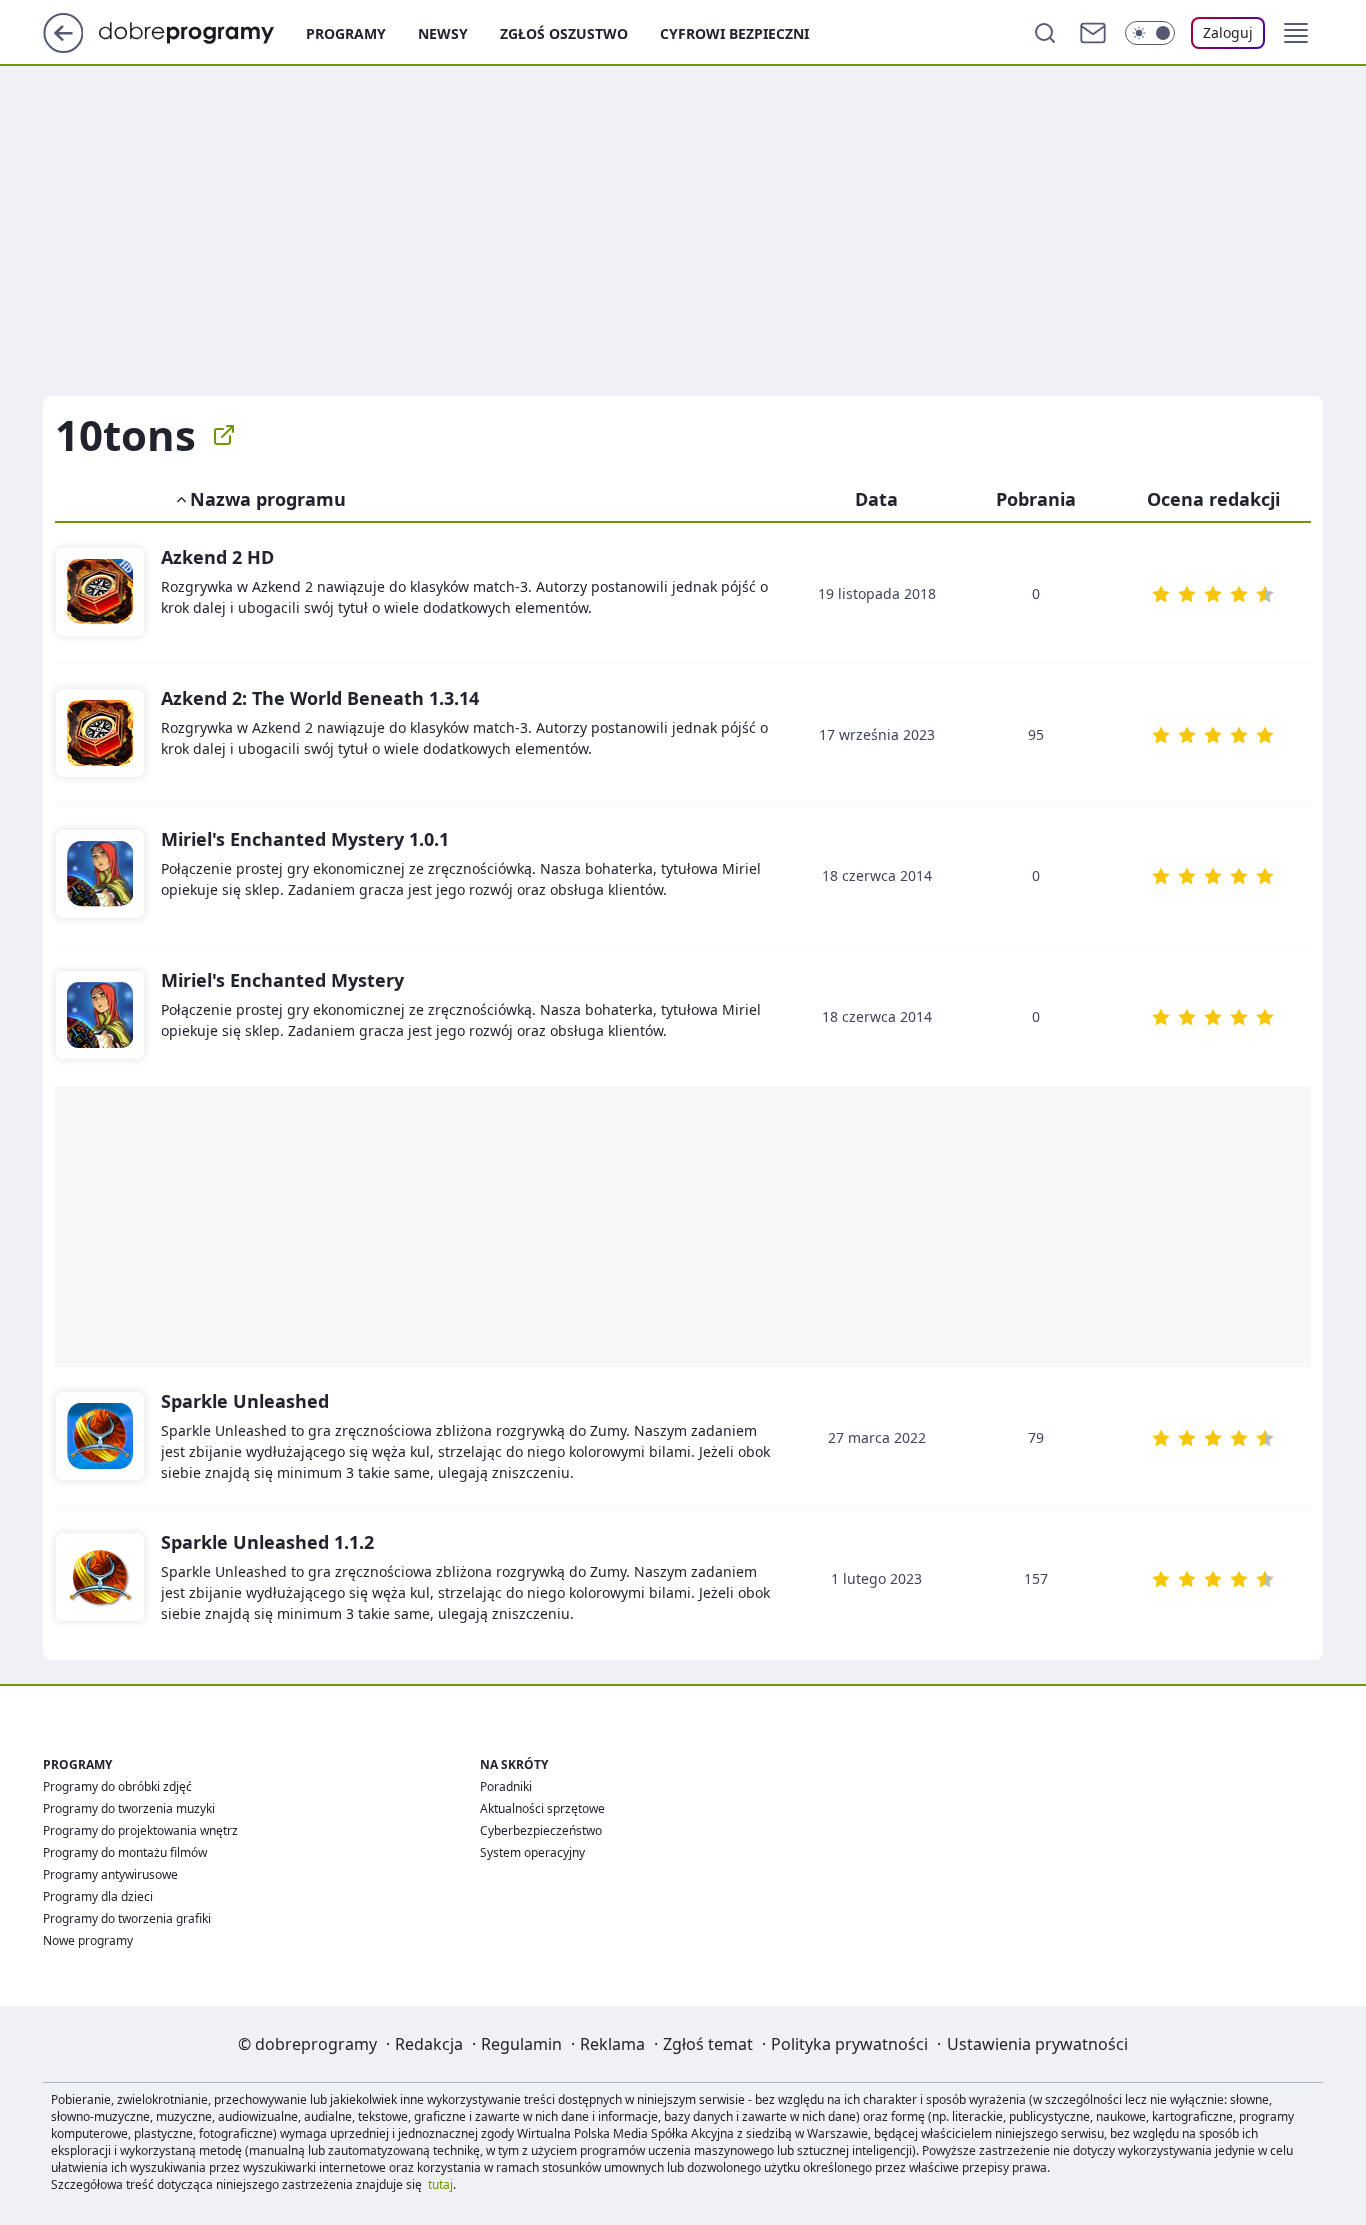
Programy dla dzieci (98, 1896)
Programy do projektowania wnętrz (140, 1830)
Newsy (443, 33)
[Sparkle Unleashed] (100, 1437)
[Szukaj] (1045, 33)
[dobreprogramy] (202, 31)
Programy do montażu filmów (125, 1852)
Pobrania (1036, 499)
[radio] (1161, 594)
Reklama (612, 2044)
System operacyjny (532, 1852)
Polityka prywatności (849, 2044)
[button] (1296, 33)
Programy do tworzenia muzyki (129, 1808)
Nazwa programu (268, 499)
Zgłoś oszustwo (564, 33)
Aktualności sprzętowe (542, 1808)
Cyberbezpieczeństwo (541, 1830)
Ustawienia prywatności (1037, 2044)
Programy (346, 33)
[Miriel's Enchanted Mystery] (100, 875)
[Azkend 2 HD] (100, 593)
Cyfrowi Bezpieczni (734, 33)
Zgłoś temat (708, 2044)
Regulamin (521, 2044)
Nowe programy (88, 1940)
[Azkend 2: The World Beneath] (100, 734)
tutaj (440, 2184)
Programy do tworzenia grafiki (127, 1918)
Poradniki (506, 1786)
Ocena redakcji (1213, 499)
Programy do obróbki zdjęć (117, 1786)
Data (876, 499)
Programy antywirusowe (110, 1874)
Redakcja (429, 2044)
